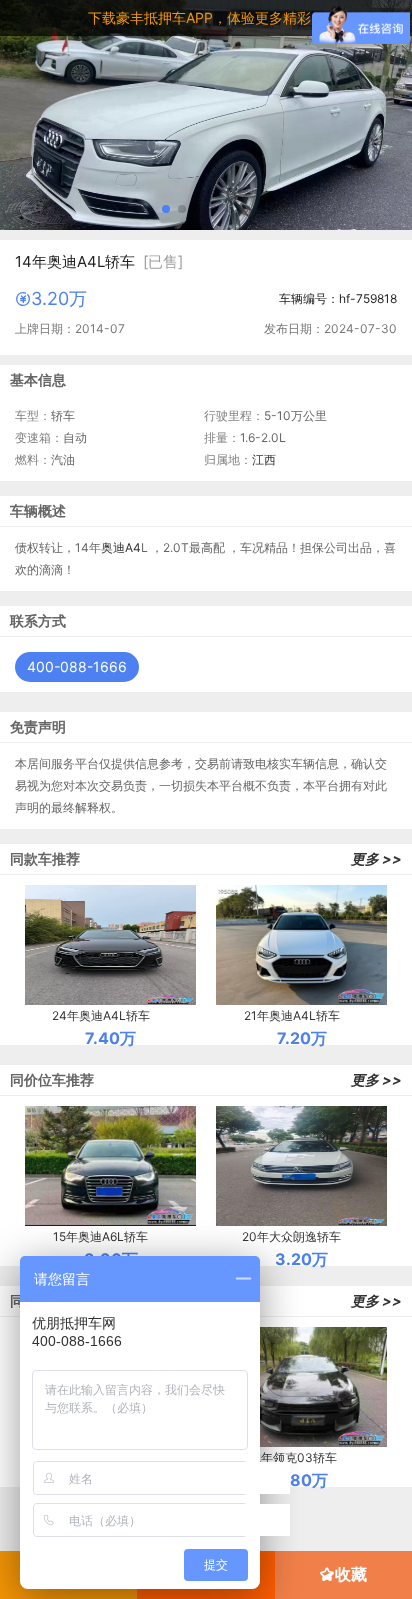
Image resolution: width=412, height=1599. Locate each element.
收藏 (351, 1574)
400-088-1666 (77, 666)
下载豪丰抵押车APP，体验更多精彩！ (206, 17)
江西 (264, 459)
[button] (166, 209)
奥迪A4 (121, 547)
